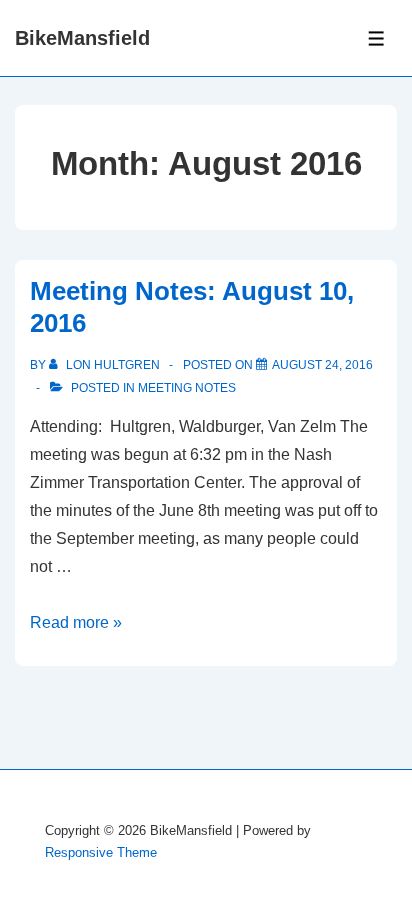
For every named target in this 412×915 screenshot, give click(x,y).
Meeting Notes (187, 388)
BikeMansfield (82, 38)
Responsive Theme (101, 852)
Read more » (76, 622)
